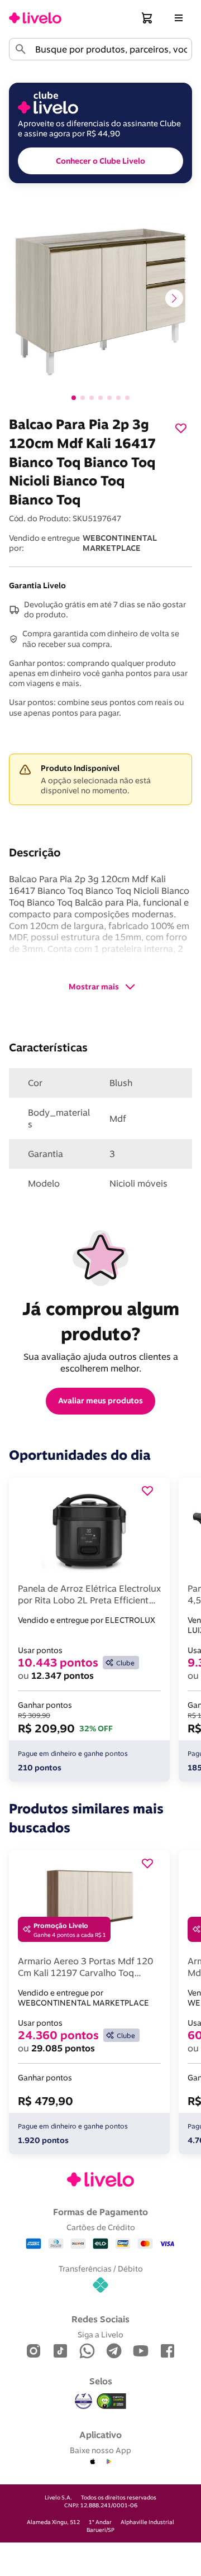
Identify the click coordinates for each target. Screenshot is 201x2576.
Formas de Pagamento (100, 2212)
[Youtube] (141, 2352)
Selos (101, 2381)
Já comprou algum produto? (103, 1321)
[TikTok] (60, 2352)
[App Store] (93, 2462)
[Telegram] (114, 2352)
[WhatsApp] (87, 2352)
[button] (147, 18)
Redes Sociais (100, 2319)
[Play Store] (108, 2462)
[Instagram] (33, 2352)
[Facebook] (167, 2352)
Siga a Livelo (100, 2334)
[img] (112, 2401)
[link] (35, 18)
